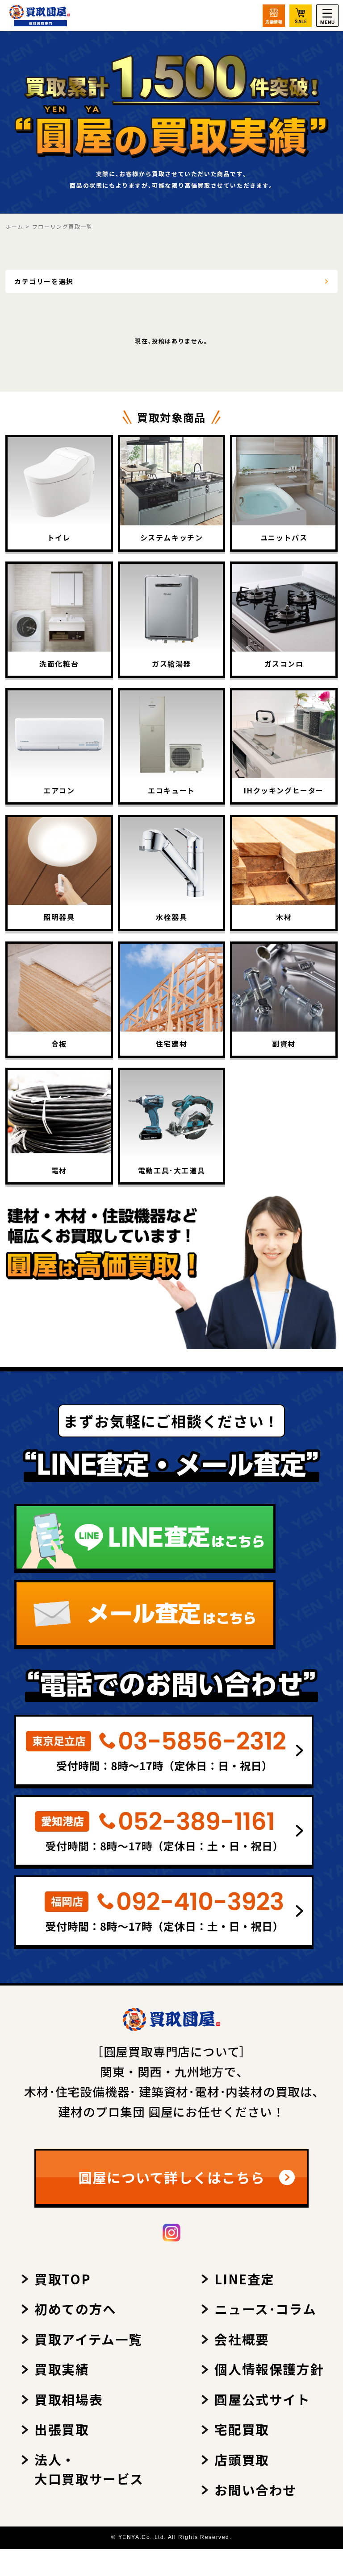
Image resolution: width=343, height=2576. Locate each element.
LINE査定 (245, 2279)
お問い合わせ (255, 2490)
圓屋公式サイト (262, 2399)
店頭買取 (242, 2459)
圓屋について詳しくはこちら (171, 2177)
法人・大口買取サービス (89, 2469)
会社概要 (242, 2339)
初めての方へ (75, 2309)
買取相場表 (69, 2399)
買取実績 (62, 2369)
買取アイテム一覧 (88, 2339)
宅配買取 (242, 2429)
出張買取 (62, 2429)
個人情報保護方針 (269, 2369)
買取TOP (63, 2279)
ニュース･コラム (265, 2309)
